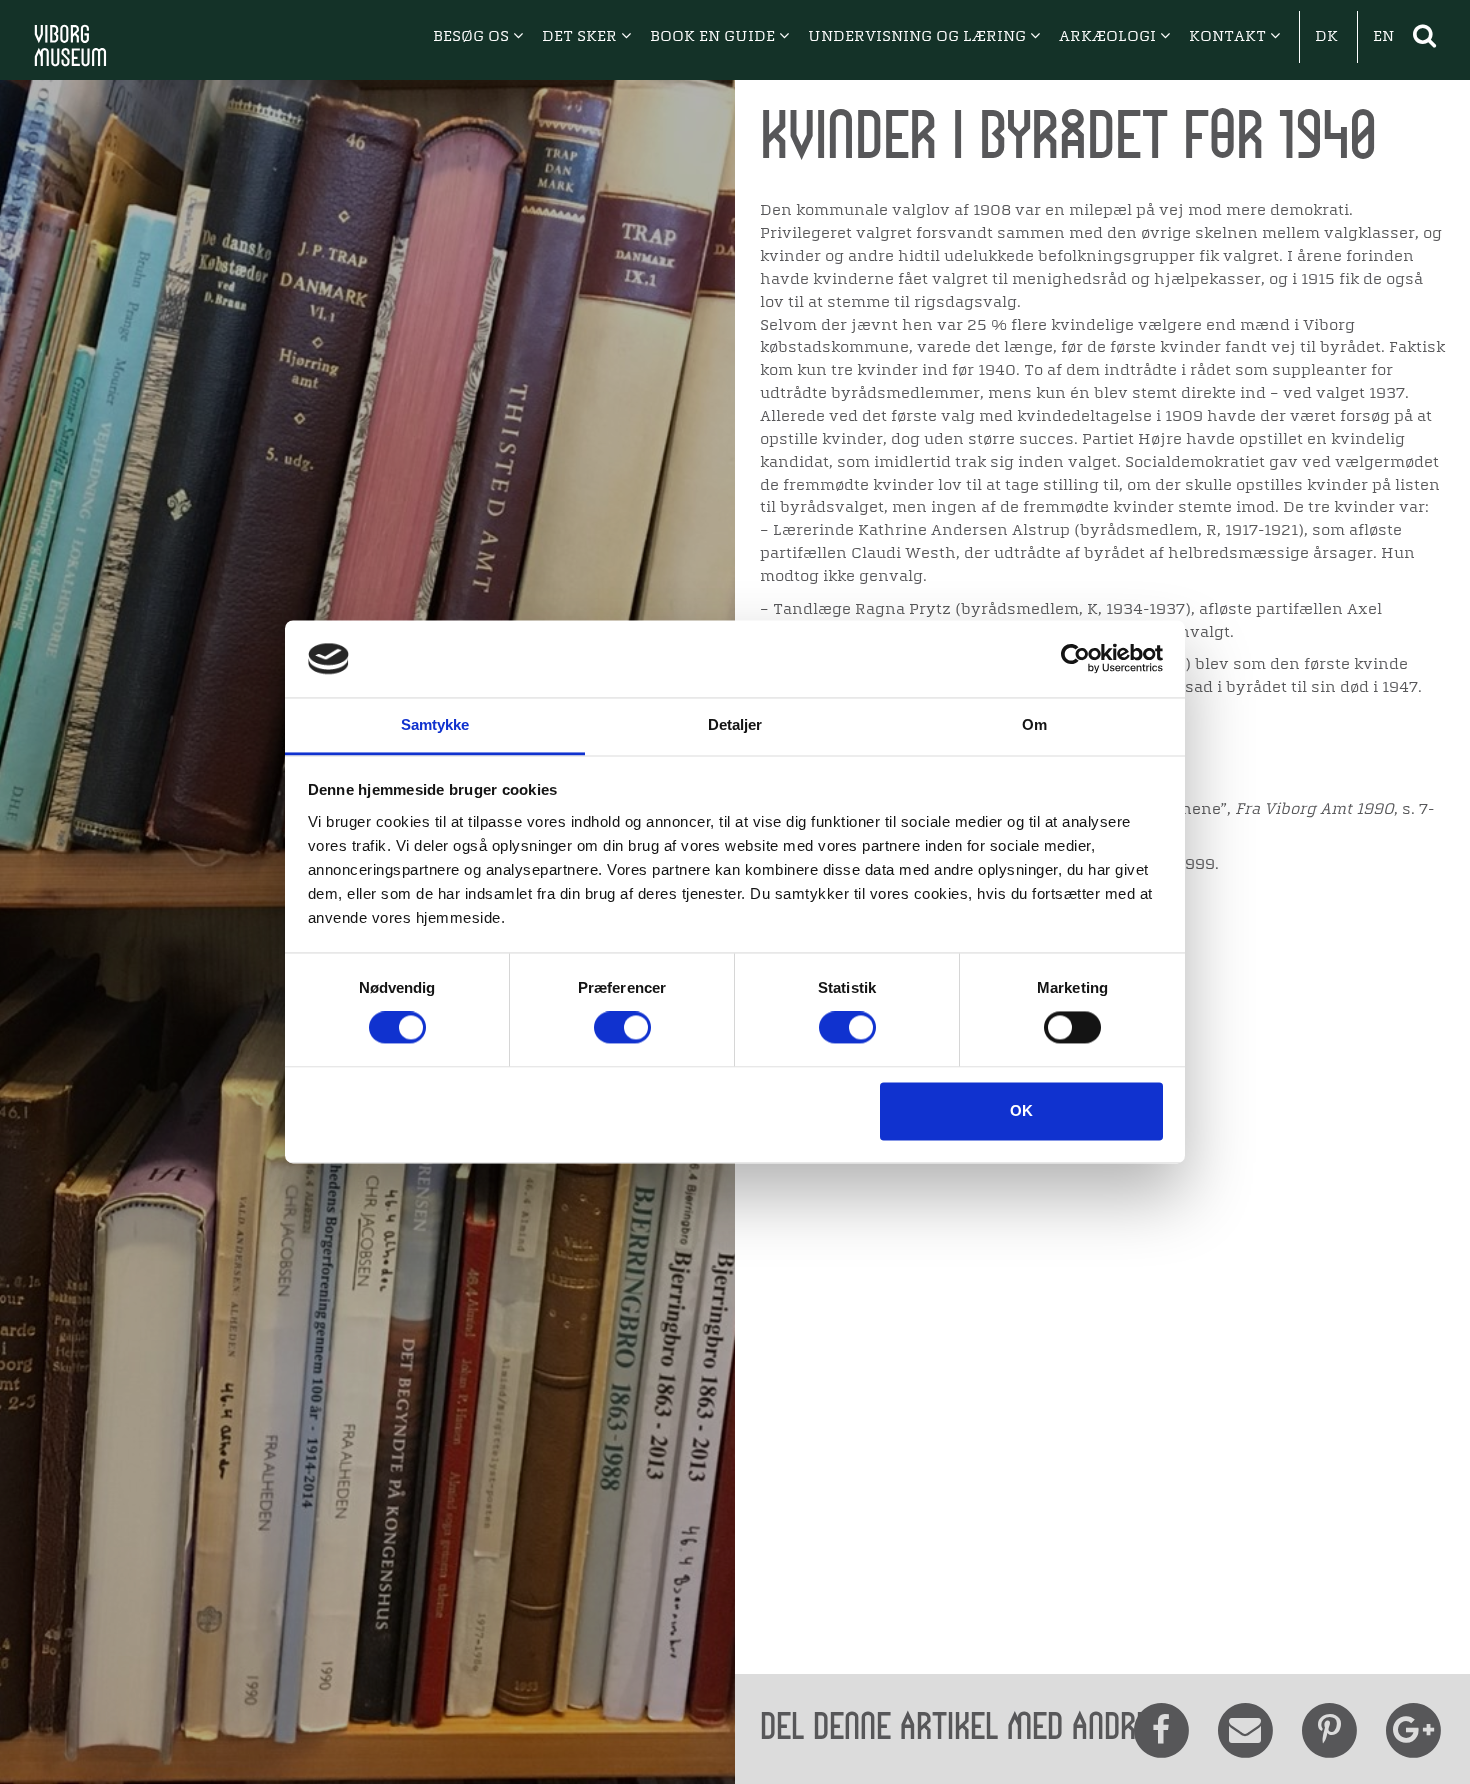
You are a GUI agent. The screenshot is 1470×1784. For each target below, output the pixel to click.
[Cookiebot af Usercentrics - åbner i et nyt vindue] (1075, 659)
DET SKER (581, 37)
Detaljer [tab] (735, 724)
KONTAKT (1229, 37)
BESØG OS (473, 37)
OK (1021, 1110)
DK (1326, 37)
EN (1383, 37)
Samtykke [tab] (435, 724)
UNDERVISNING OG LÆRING (919, 37)
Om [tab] (1034, 724)
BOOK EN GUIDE (714, 37)
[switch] (622, 1028)
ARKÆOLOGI (1109, 37)
